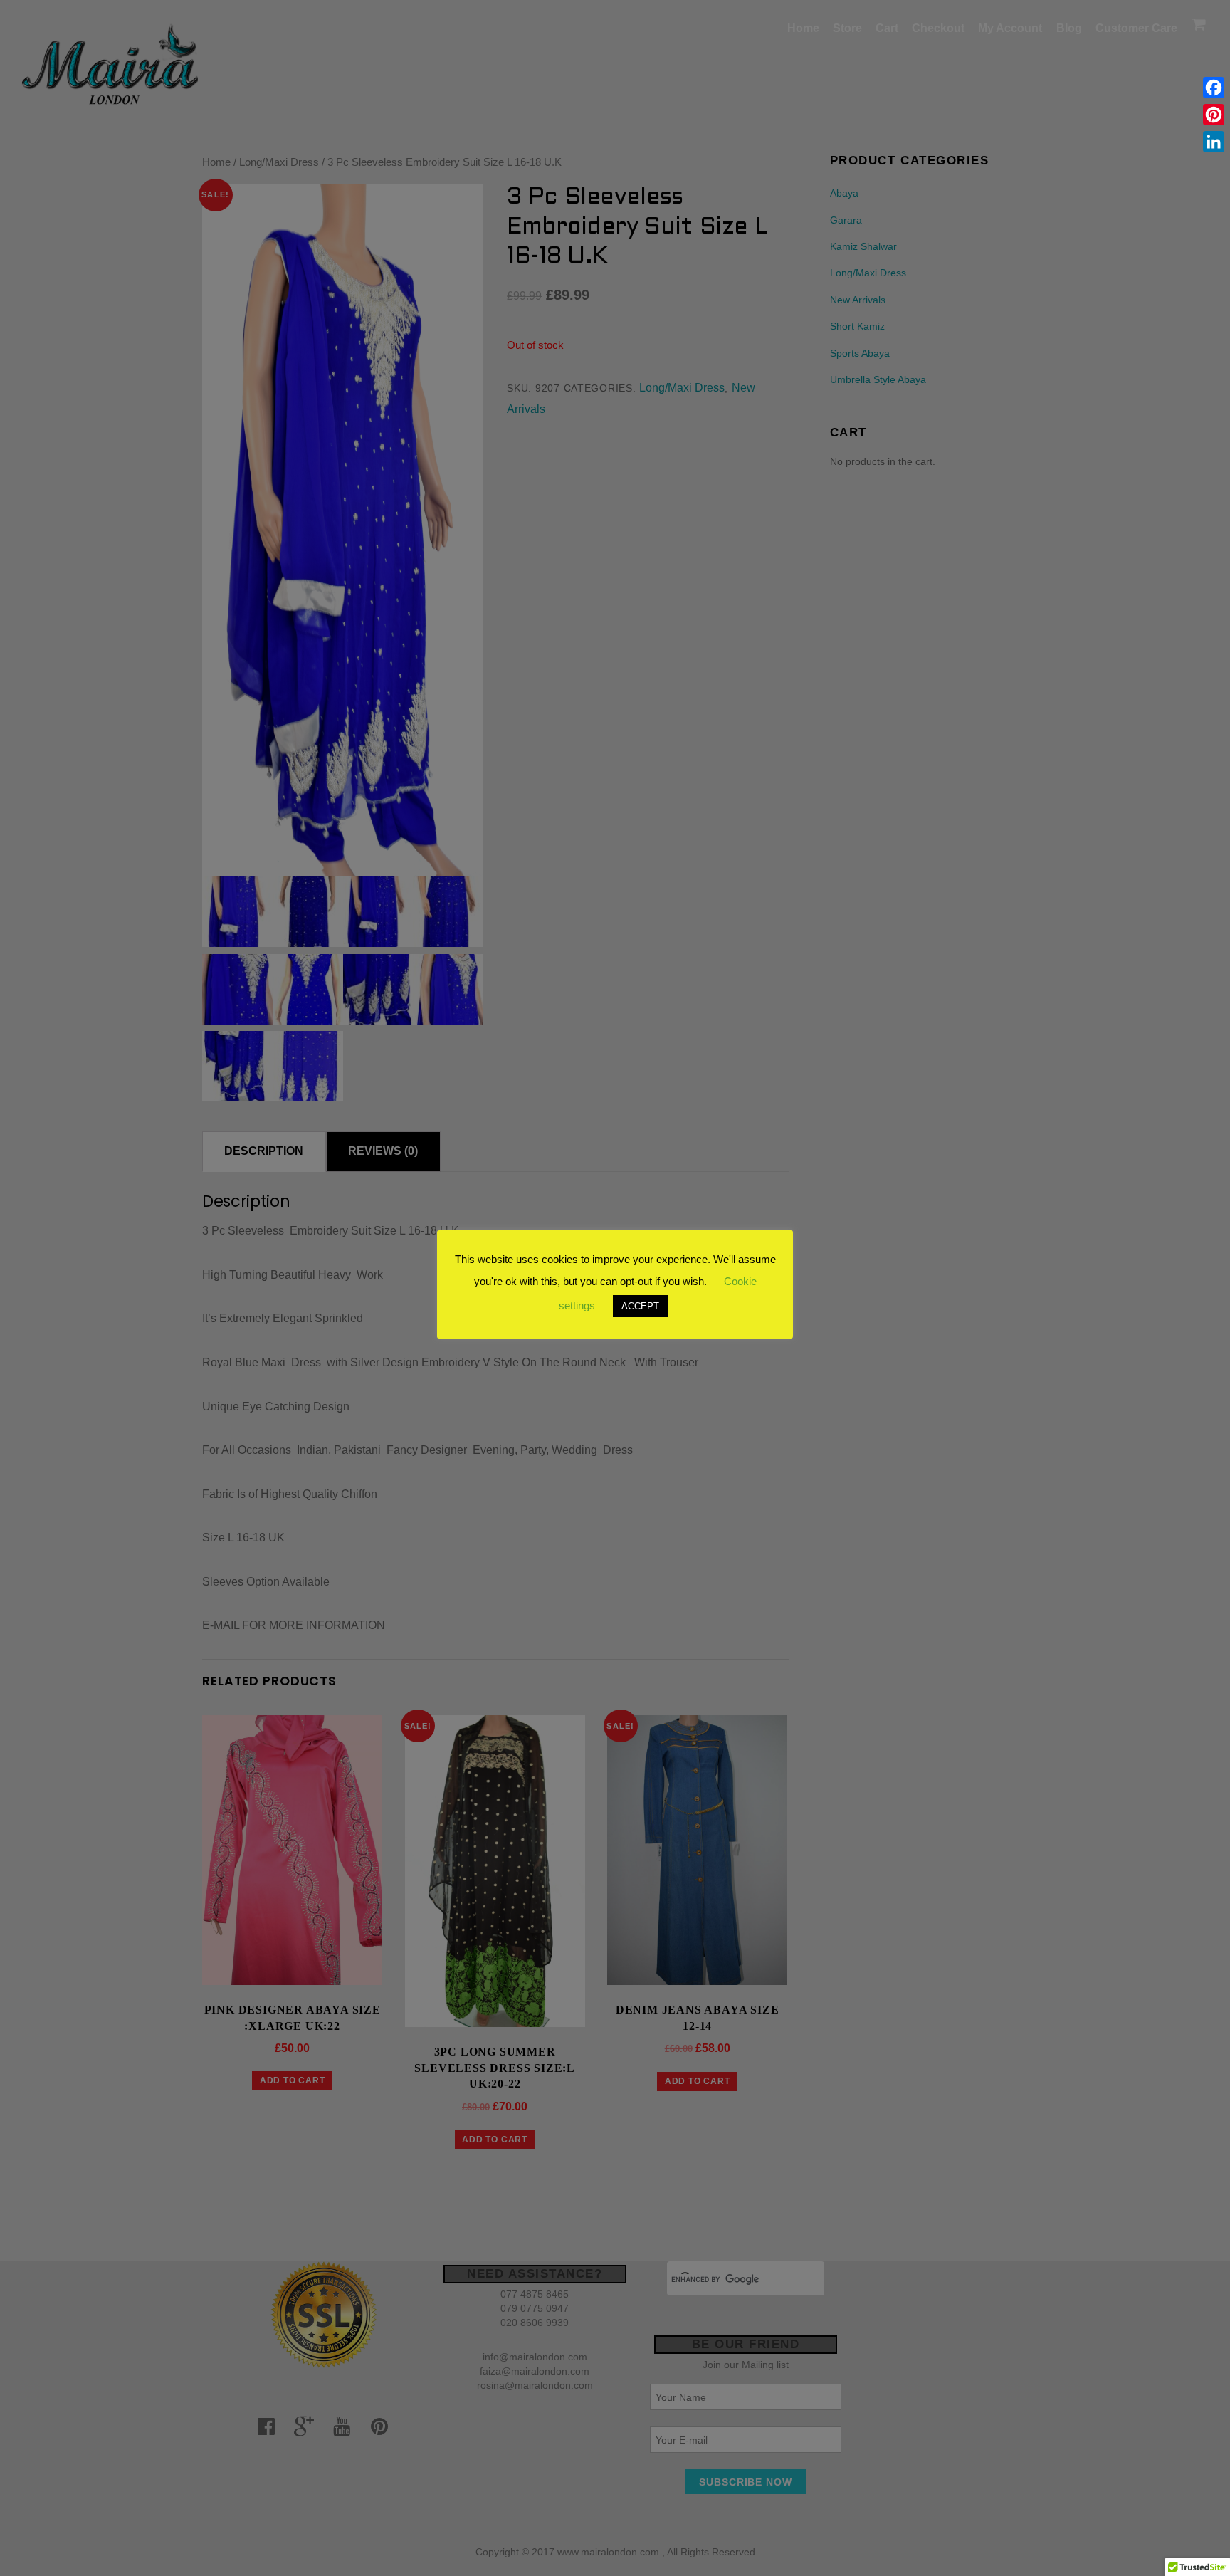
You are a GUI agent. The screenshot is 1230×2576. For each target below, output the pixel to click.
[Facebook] (1214, 88)
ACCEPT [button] (640, 1306)
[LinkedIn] (1214, 142)
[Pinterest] (1214, 115)
